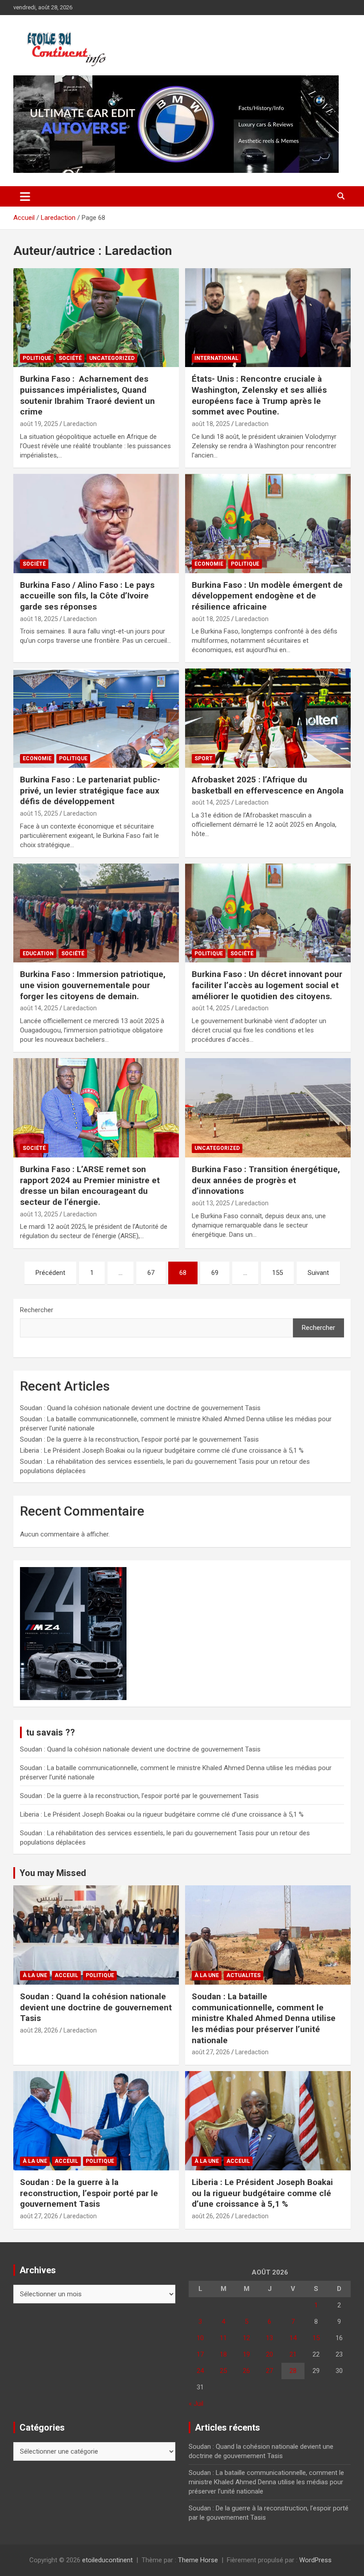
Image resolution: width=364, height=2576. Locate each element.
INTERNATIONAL (216, 358)
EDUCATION (38, 954)
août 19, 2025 (39, 424)
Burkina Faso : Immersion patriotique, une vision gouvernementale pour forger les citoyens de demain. (93, 985)
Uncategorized (112, 358)
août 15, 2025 (39, 813)
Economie (209, 564)
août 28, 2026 (39, 2030)
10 (200, 2338)
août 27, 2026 (211, 2052)
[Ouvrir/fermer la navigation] (25, 196)
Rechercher (37, 1310)
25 (223, 2371)
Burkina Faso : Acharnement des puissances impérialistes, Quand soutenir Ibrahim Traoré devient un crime (87, 395)
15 (316, 2338)
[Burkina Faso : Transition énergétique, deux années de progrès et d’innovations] (268, 1108)
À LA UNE (35, 1975)
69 (215, 1273)
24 (200, 2371)
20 (269, 2354)
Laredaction (80, 424)
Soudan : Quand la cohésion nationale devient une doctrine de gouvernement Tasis (140, 1408)
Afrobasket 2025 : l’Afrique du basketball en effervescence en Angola (268, 785)
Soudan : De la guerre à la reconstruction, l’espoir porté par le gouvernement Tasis (139, 1439)
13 (269, 2338)
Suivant (318, 1273)
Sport (204, 758)
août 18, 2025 (211, 424)
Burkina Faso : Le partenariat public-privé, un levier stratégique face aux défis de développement (90, 790)
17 (200, 2354)
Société (70, 358)
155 (277, 1273)
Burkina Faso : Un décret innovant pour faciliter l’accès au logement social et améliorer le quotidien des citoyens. (267, 985)
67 (151, 1273)
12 (246, 2338)
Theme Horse (198, 2560)
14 (293, 2338)
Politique (37, 358)
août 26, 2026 (211, 2216)
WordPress (315, 2560)
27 (269, 2371)
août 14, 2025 (211, 802)
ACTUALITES (243, 1975)
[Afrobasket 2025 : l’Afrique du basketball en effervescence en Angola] (268, 718)
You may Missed (53, 1873)
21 (293, 2354)
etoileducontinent (107, 2560)
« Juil (196, 2404)
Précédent (50, 1273)
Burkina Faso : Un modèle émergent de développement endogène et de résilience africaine (267, 596)
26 (246, 2371)
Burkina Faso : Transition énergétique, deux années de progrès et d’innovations (266, 1180)
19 (246, 2354)
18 (223, 2354)
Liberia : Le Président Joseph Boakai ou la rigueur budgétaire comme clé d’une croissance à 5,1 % (162, 1450)
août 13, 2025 (39, 1214)
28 (293, 2371)
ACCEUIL (66, 1975)
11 (223, 2338)
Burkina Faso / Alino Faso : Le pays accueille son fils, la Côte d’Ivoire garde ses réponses (87, 596)
